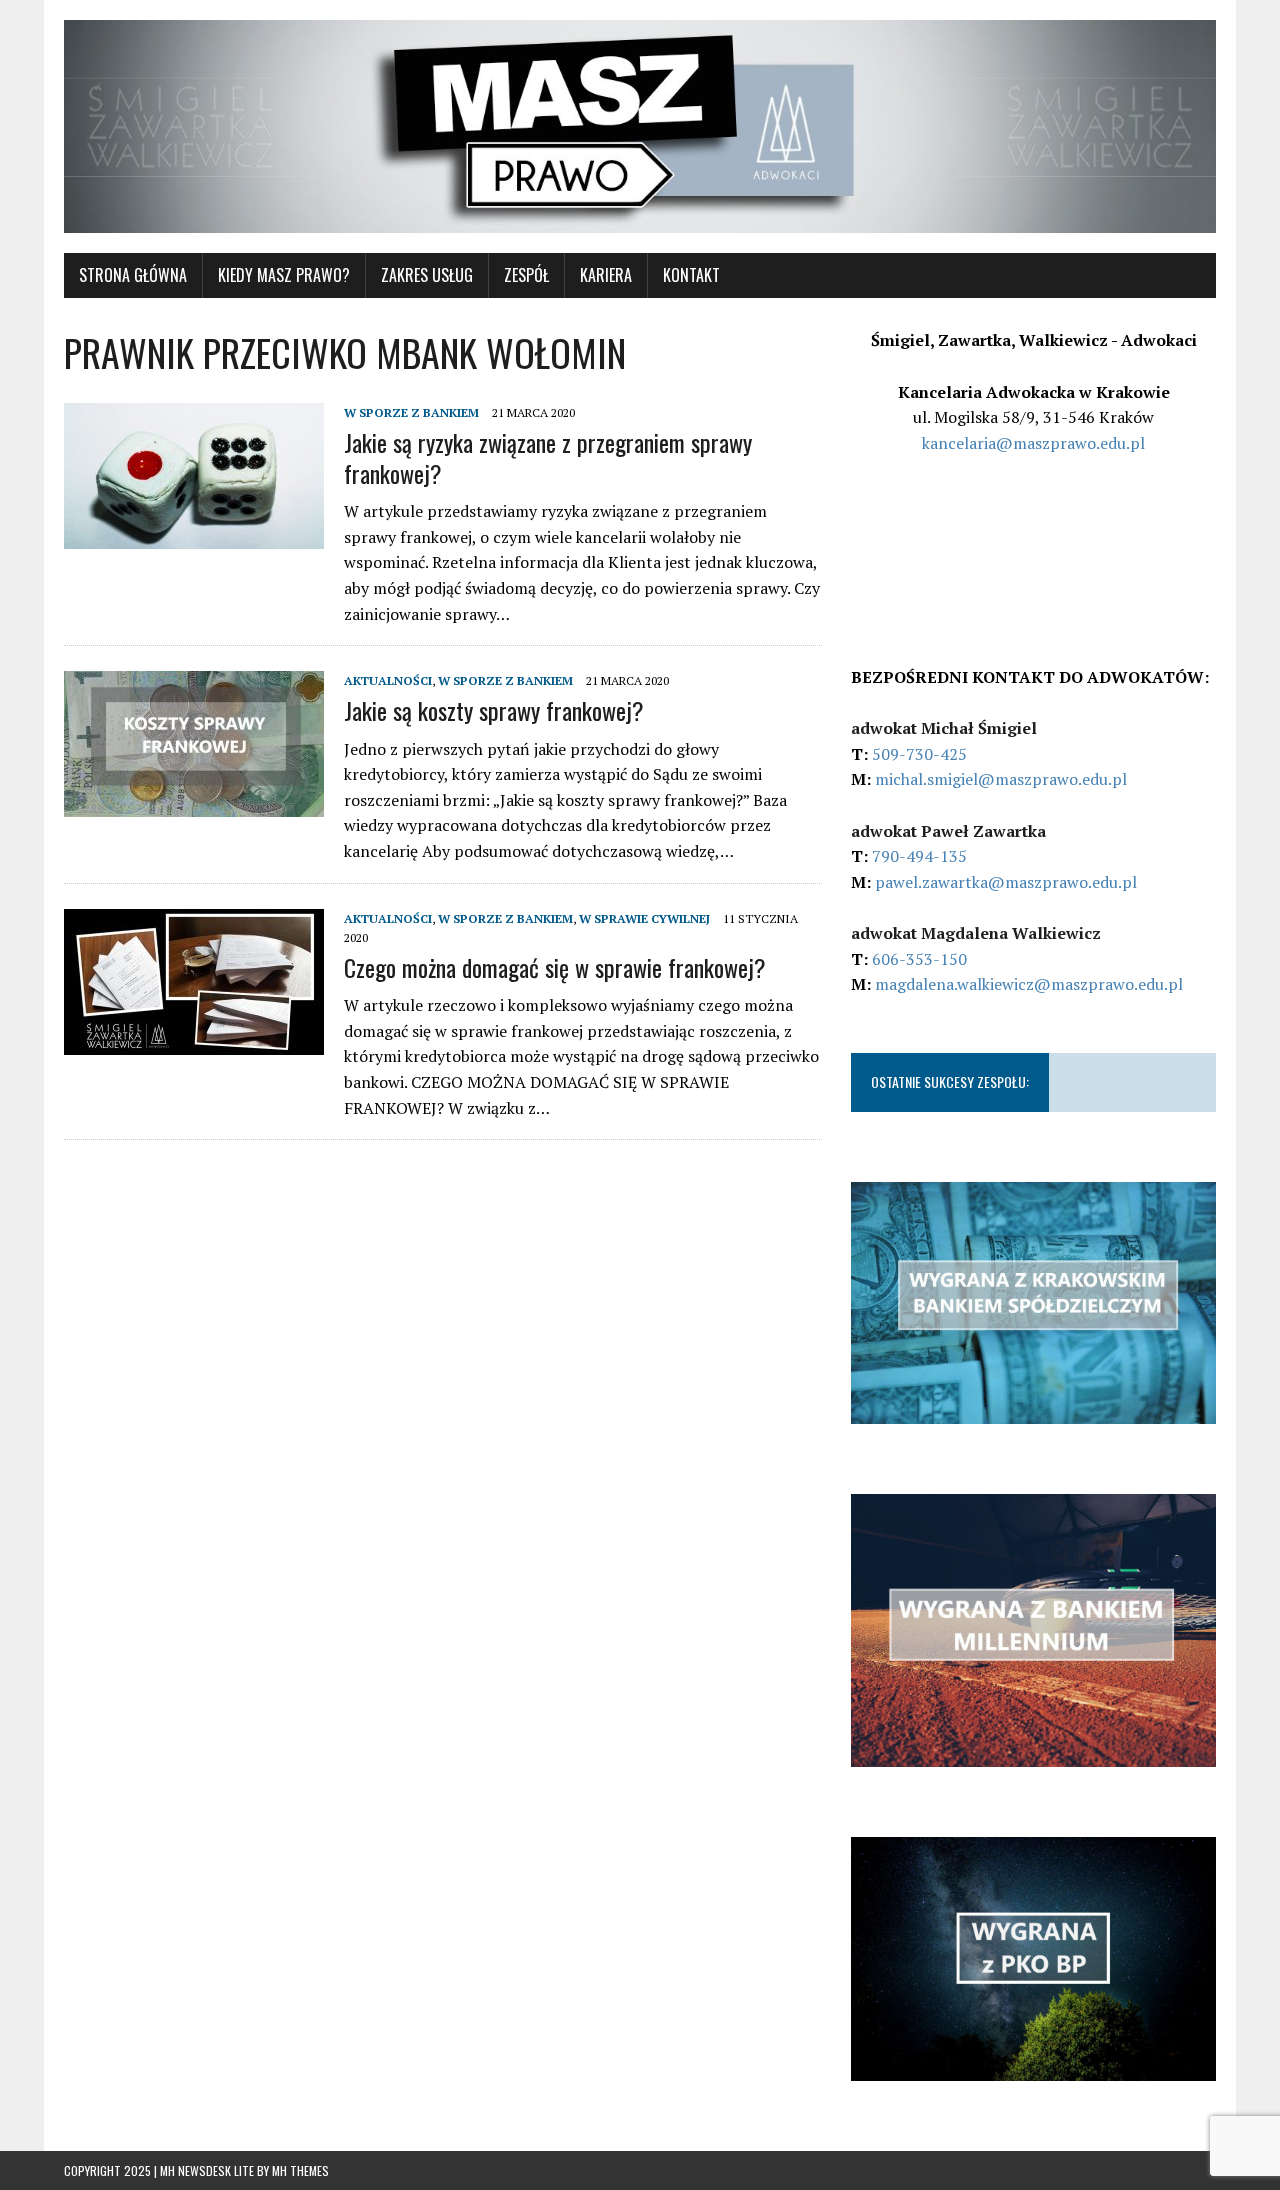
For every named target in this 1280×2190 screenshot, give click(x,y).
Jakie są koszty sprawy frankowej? (494, 710)
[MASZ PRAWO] (640, 126)
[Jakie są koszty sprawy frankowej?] (194, 804)
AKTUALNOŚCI (388, 680)
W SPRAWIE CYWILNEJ (644, 918)
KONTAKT (691, 275)
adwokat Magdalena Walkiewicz (976, 933)
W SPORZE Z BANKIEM (411, 412)
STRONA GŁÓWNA (133, 275)
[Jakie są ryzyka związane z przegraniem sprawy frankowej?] (194, 535)
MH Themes (300, 2170)
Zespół (526, 275)
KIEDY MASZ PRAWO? (284, 275)
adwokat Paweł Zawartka (948, 831)
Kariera (606, 275)
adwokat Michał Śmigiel (944, 728)
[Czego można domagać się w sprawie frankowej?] (194, 1041)
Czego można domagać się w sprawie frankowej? (555, 967)
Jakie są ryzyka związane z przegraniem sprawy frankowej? (548, 457)
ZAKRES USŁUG (427, 275)
